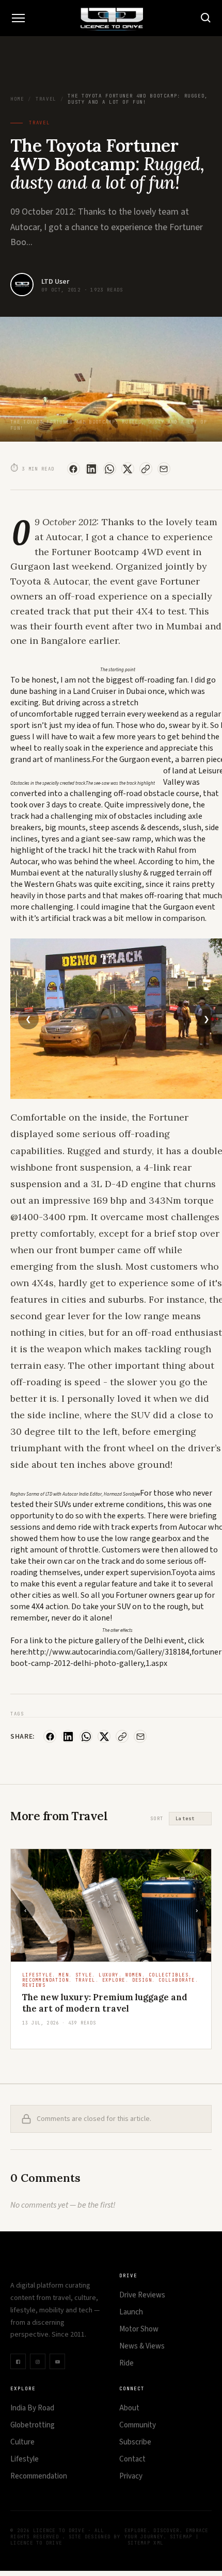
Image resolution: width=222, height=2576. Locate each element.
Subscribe (135, 2442)
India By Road (32, 2408)
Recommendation (39, 2476)
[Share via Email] (164, 469)
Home (17, 99)
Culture (22, 2442)
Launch (131, 2312)
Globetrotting (33, 2425)
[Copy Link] (146, 469)
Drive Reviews (142, 2295)
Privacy (131, 2476)
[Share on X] (128, 469)
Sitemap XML (145, 2543)
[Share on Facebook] (74, 469)
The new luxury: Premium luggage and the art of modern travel (105, 2003)
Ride (126, 2363)
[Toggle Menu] (18, 18)
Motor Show (139, 2329)
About (129, 2408)
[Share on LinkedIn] (92, 469)
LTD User (55, 282)
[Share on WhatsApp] (110, 469)
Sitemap (181, 2537)
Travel (46, 99)
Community (138, 2425)
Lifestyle (25, 2459)
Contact (132, 2459)
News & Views (142, 2346)
